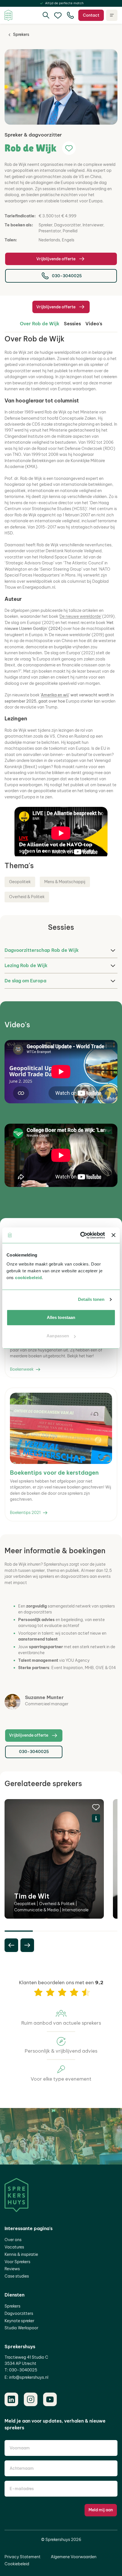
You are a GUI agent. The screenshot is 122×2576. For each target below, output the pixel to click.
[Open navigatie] (112, 15)
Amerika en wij (55, 695)
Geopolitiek (20, 882)
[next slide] (27, 1945)
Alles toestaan (61, 1317)
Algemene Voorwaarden (74, 2557)
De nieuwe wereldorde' (80, 616)
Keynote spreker (19, 2321)
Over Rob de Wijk (40, 324)
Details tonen (91, 1299)
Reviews (12, 2269)
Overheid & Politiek (27, 897)
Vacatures (14, 2247)
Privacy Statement (23, 2557)
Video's (94, 324)
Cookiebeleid (17, 2564)
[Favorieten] (58, 15)
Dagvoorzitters (19, 2313)
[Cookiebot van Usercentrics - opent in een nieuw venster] (80, 1235)
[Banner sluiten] (113, 1235)
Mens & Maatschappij (65, 882)
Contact (91, 15)
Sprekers (21, 34)
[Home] (8, 15)
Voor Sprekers (17, 2262)
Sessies (72, 324)
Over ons (13, 2240)
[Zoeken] (46, 15)
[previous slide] (11, 1945)
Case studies (17, 2276)
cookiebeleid (28, 1278)
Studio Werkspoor (21, 2328)
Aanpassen (58, 1336)
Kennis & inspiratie (21, 2254)
